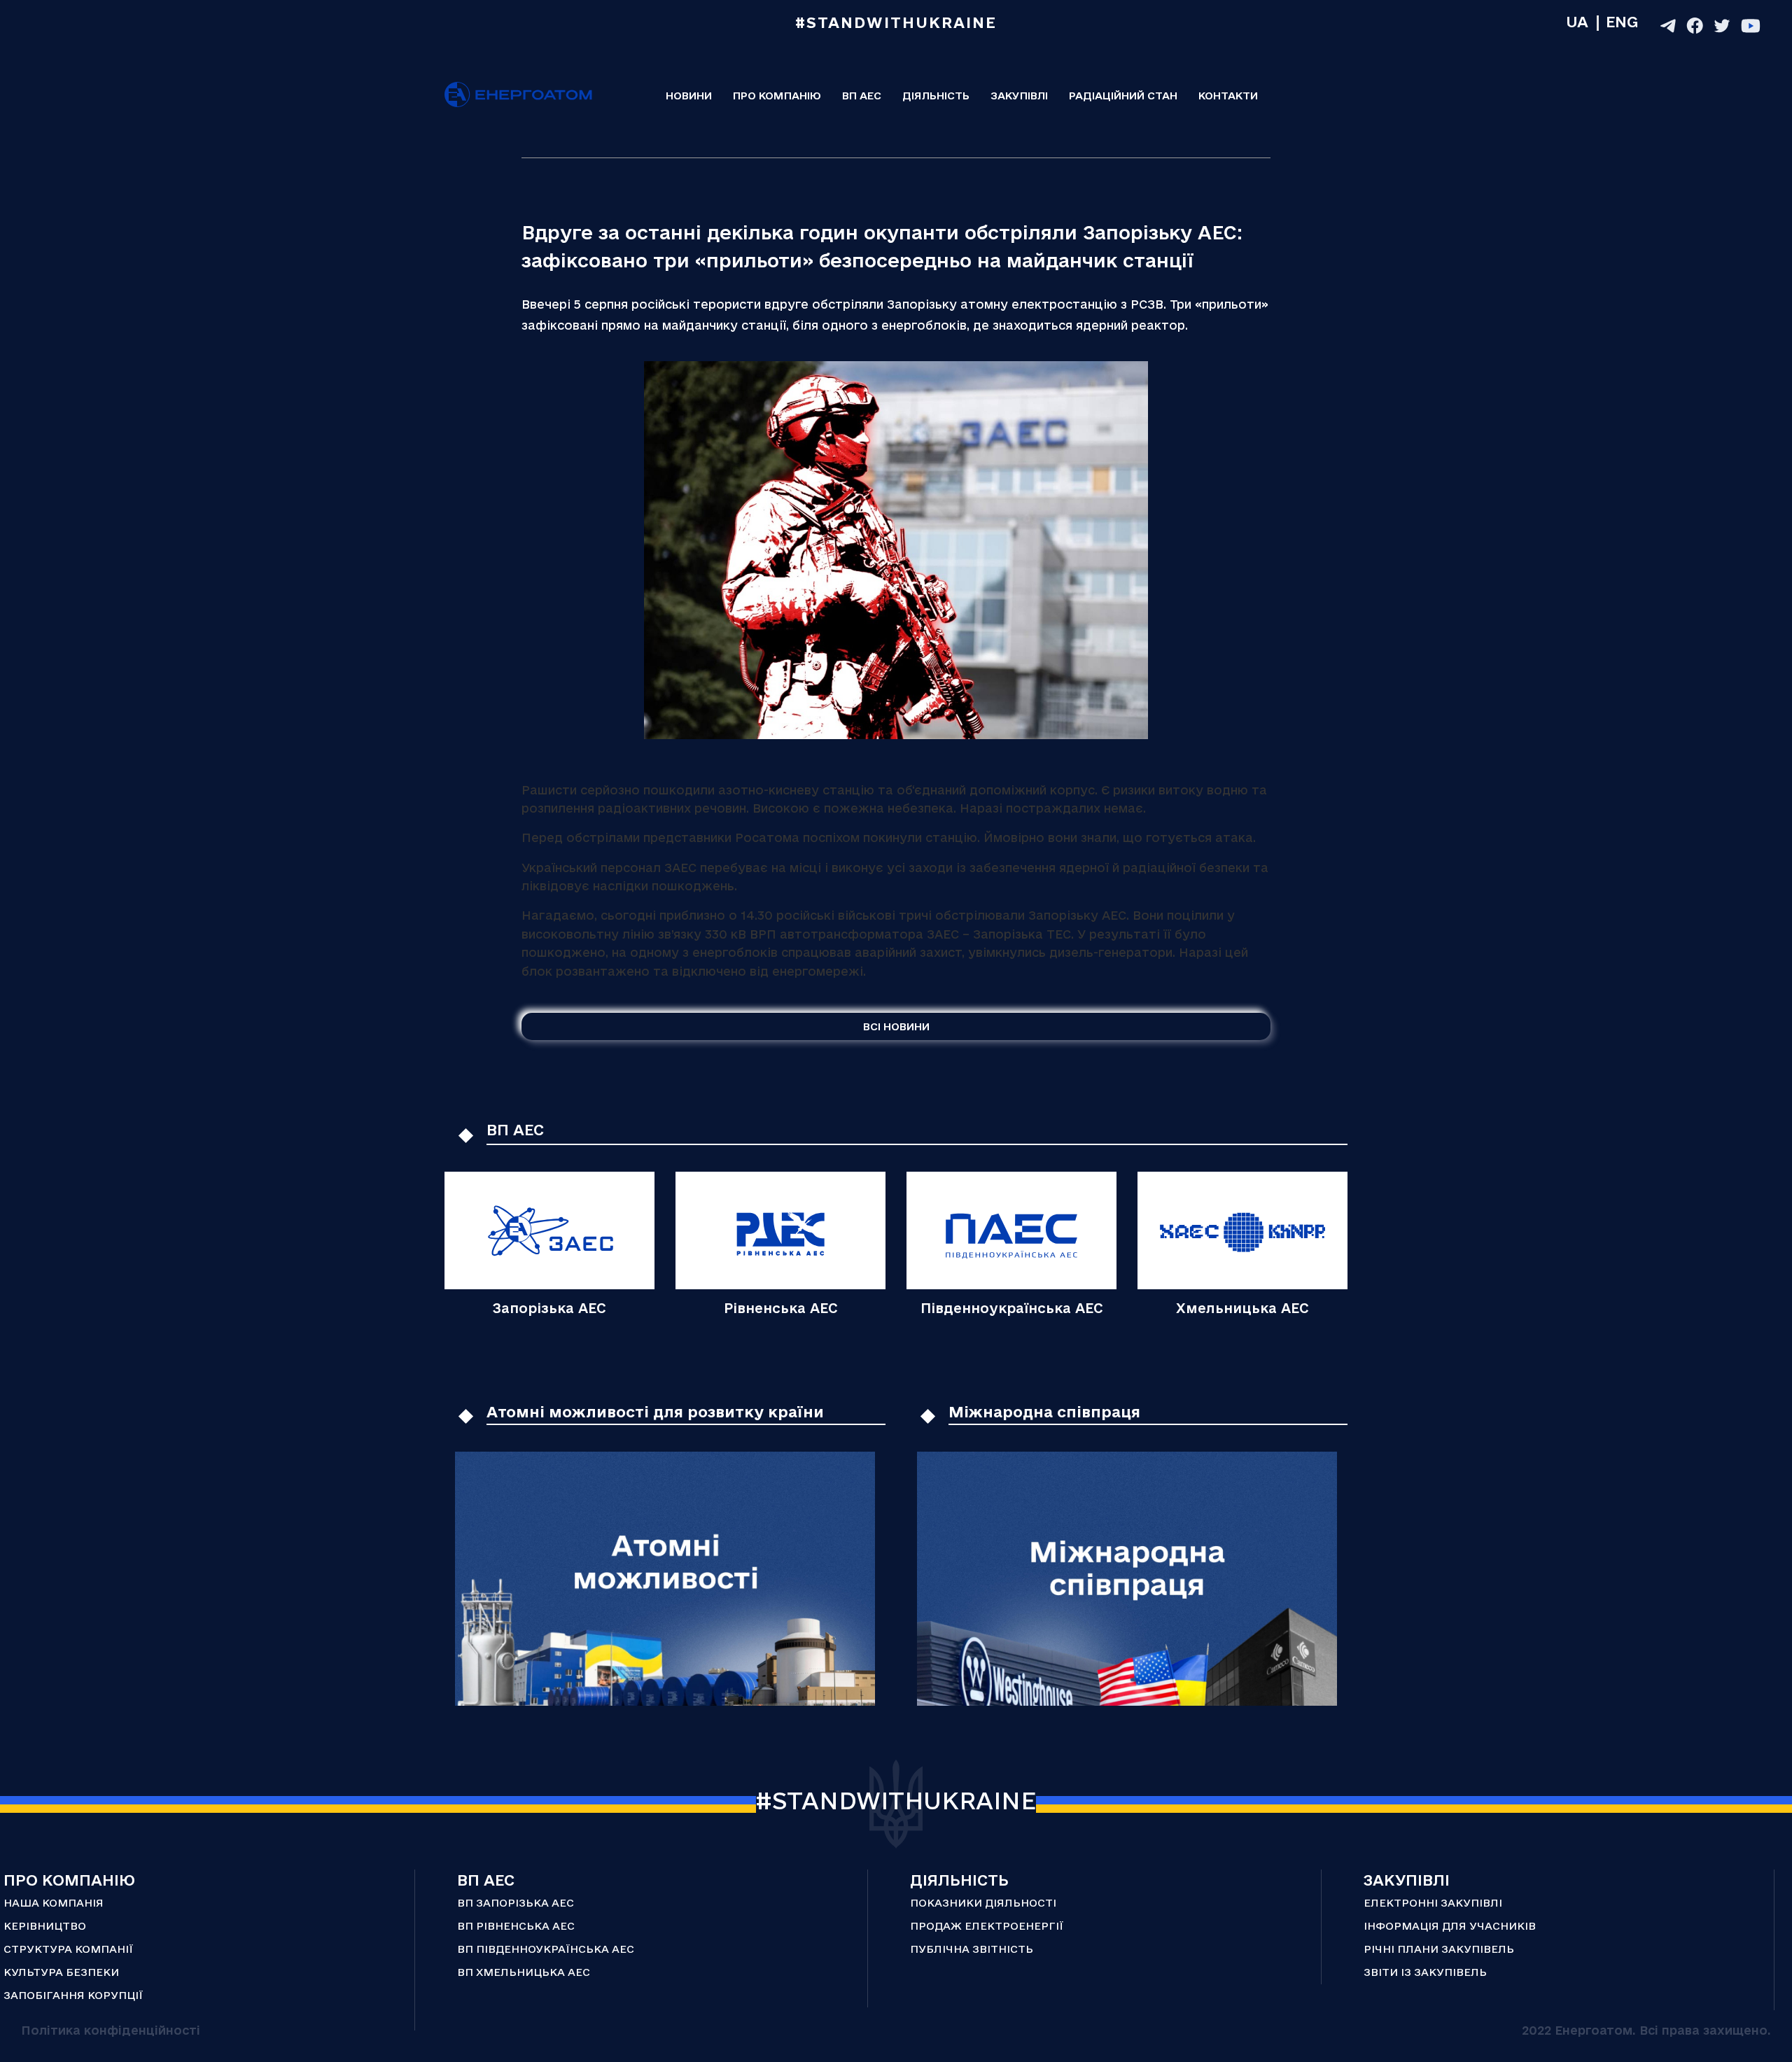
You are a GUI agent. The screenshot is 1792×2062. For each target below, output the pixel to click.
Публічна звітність (972, 1949)
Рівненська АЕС (781, 1308)
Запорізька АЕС (549, 1308)
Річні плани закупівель (1439, 1949)
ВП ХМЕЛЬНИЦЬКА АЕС (524, 1972)
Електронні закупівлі (1433, 1903)
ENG (1622, 22)
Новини (689, 96)
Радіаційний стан (1123, 96)
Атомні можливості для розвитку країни (655, 1412)
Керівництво (45, 1926)
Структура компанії (68, 1949)
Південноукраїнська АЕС (1012, 1308)
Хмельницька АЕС (1242, 1308)
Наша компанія (54, 1903)
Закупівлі (1019, 96)
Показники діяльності (983, 1903)
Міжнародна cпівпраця (1044, 1412)
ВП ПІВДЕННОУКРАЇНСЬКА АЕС (546, 1949)
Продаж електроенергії (987, 1926)
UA (1577, 22)
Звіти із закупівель (1425, 1972)
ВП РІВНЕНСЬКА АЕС (516, 1926)
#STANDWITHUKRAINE (896, 1800)
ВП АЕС (862, 96)
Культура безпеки (61, 1972)
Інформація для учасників (1450, 1926)
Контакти (1228, 96)
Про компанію (777, 96)
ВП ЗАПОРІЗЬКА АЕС (516, 1903)
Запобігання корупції (73, 1995)
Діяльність (936, 96)
